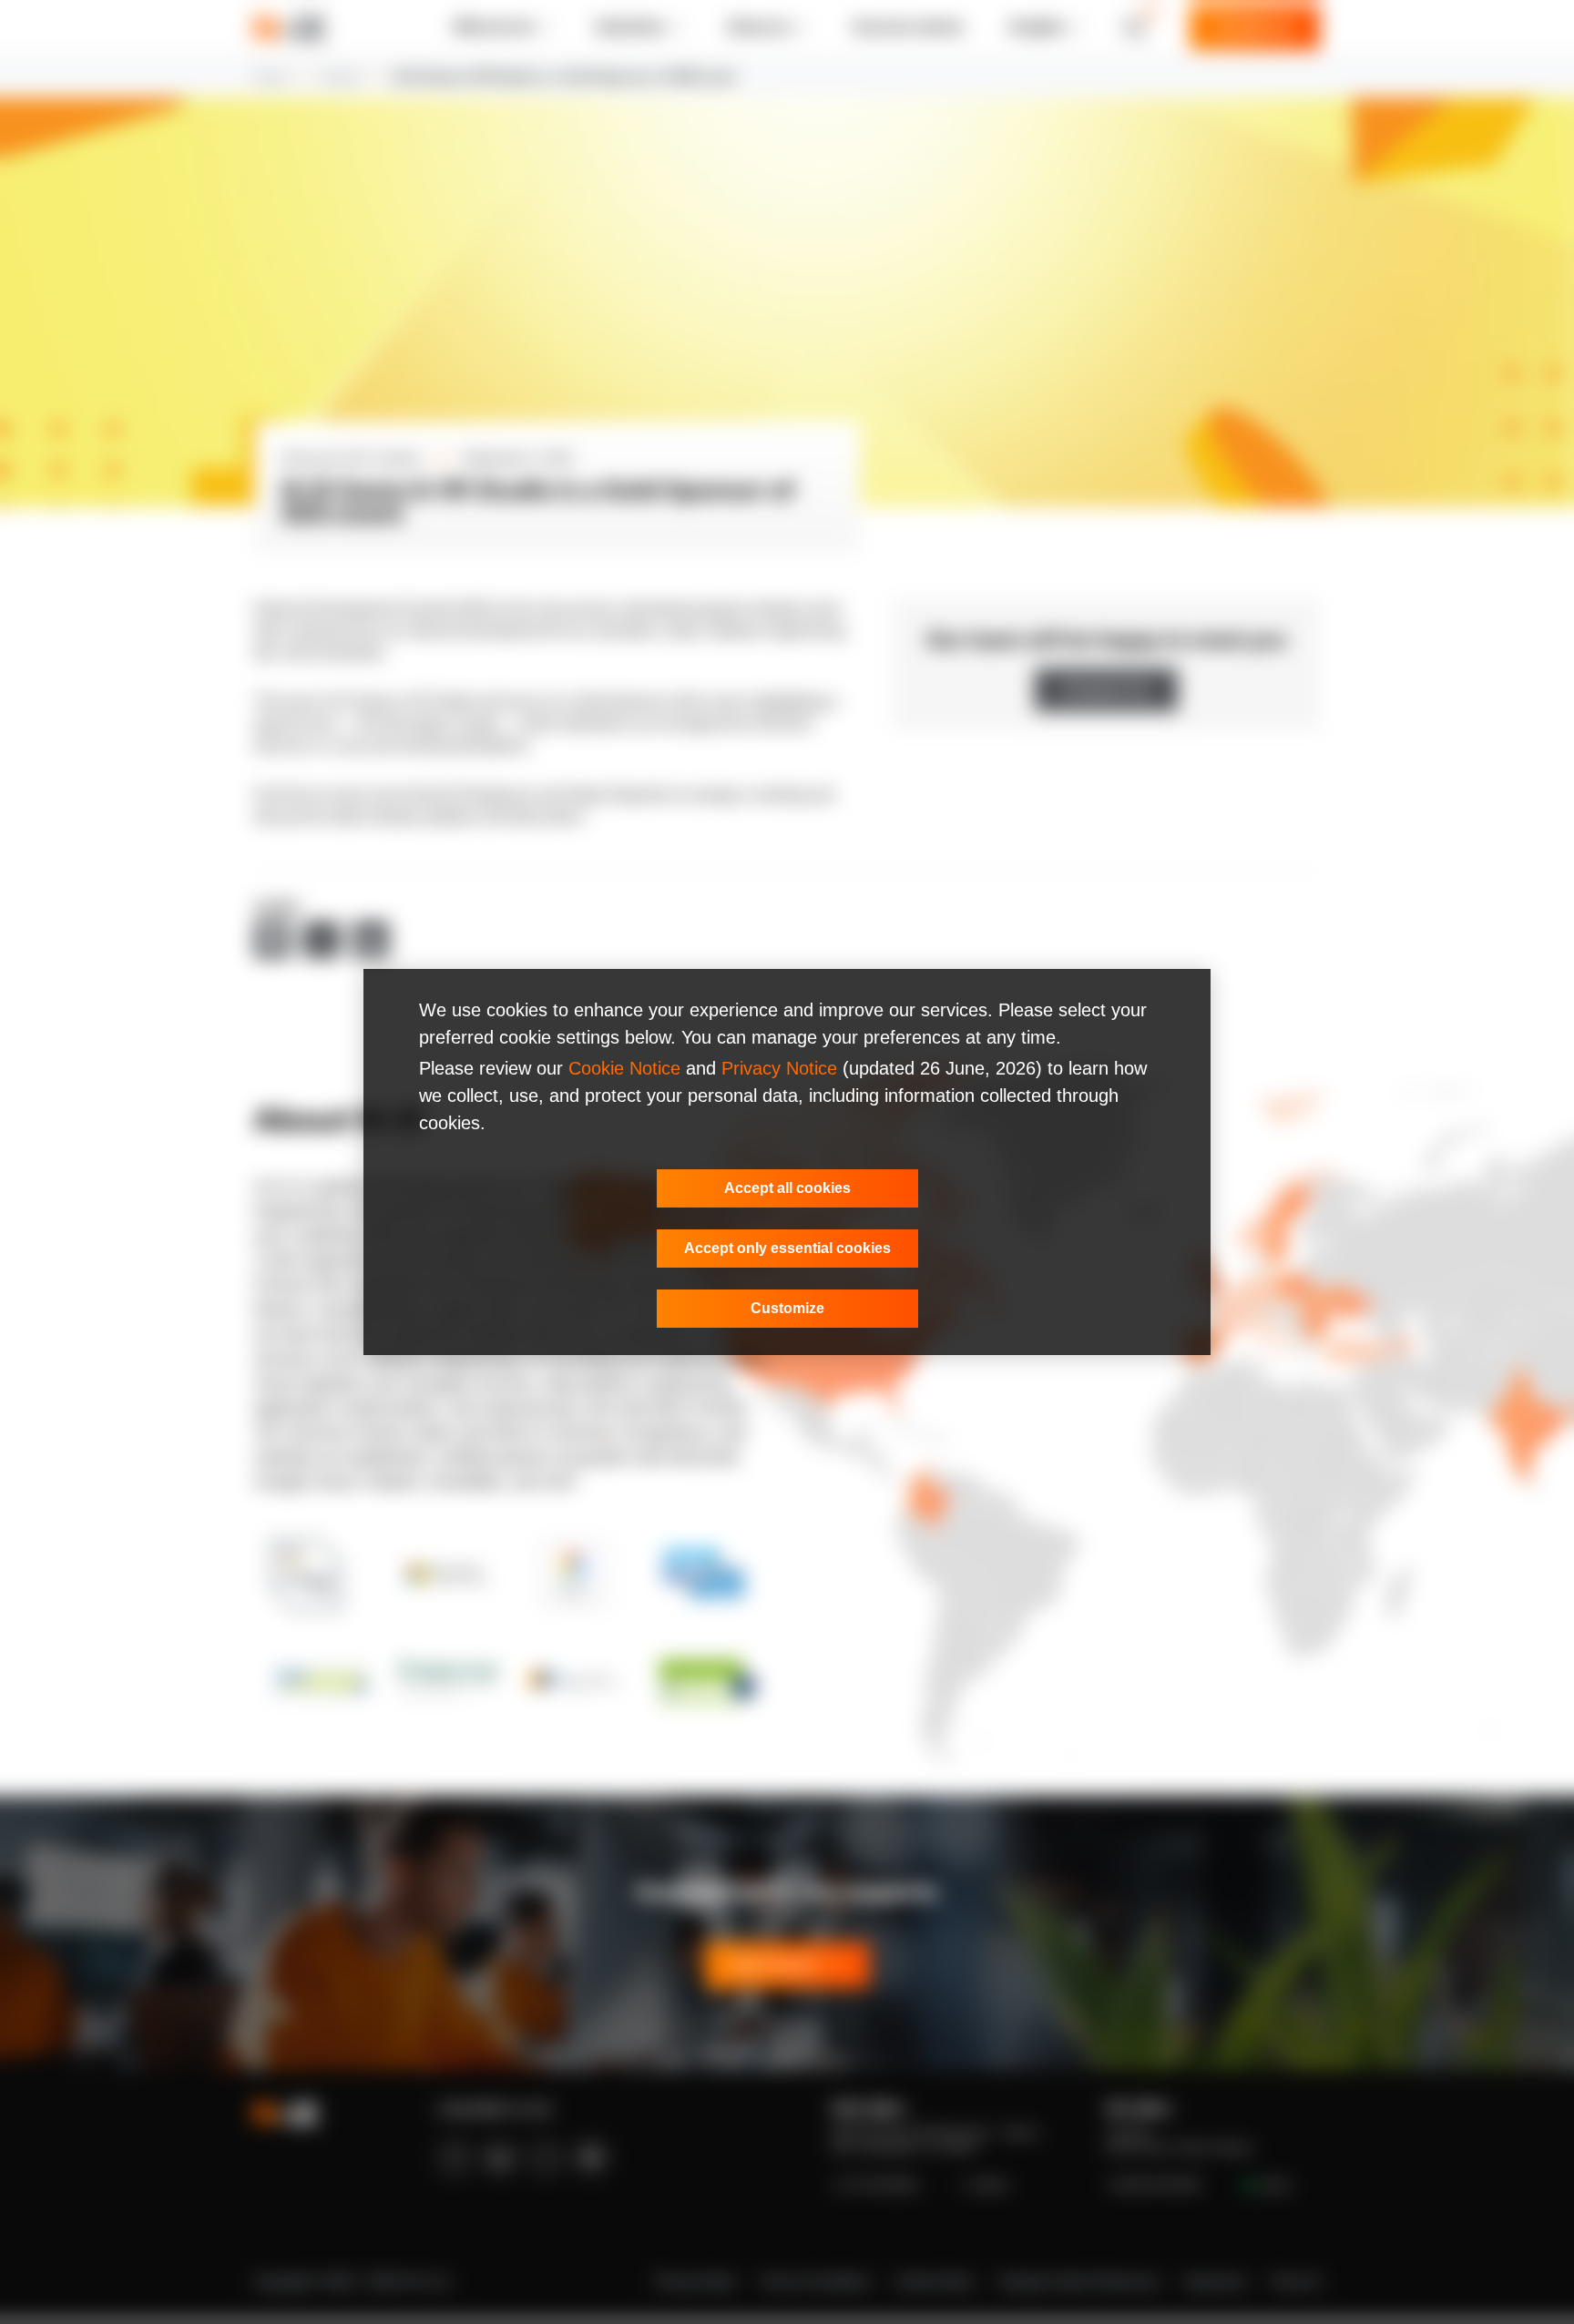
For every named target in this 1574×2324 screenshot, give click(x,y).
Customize (787, 1308)
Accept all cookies (787, 1188)
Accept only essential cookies (787, 1248)
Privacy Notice (779, 1068)
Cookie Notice (624, 1068)
